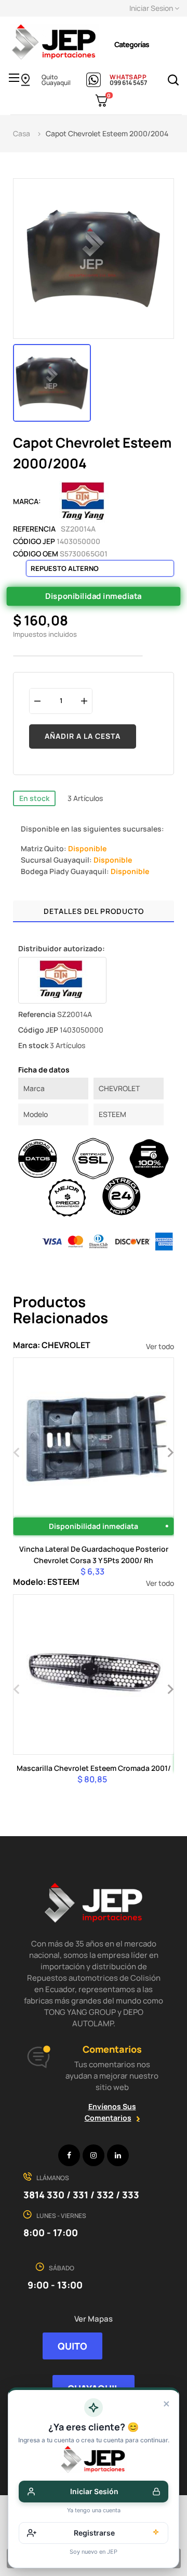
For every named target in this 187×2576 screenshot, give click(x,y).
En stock (34, 798)
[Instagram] (94, 2155)
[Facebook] (69, 2155)
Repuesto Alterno (65, 568)
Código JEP (34, 541)
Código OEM (36, 554)
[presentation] (17, 1451)
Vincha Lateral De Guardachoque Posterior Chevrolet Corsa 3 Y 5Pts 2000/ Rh (94, 1555)
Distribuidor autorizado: (62, 948)
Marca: (27, 501)
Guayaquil (56, 83)
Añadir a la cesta (83, 736)
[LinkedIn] (118, 2155)
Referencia (34, 529)
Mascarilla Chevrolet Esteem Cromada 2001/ (94, 1768)
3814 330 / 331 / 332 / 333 (81, 2195)
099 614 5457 (128, 83)
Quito (50, 77)
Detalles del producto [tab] (94, 911)
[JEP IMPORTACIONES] (55, 41)
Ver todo (160, 1346)
